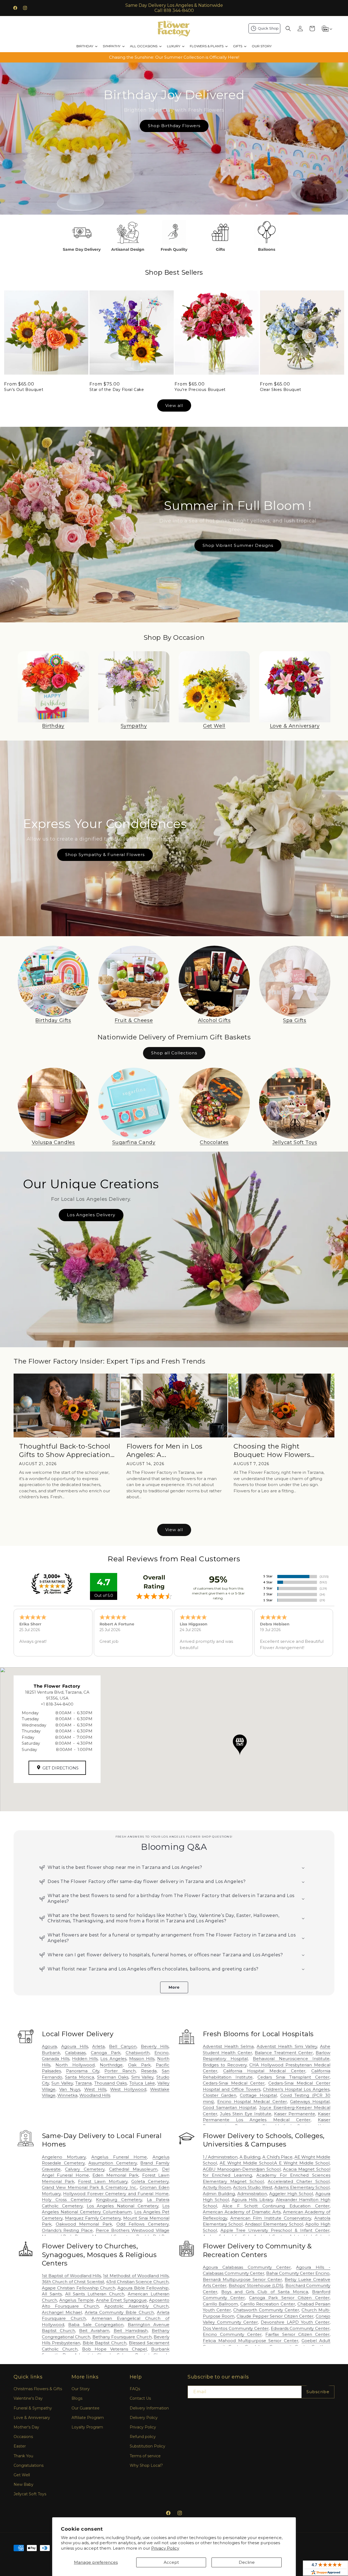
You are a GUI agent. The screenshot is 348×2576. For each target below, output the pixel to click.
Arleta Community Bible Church (119, 2312)
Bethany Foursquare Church (122, 2337)
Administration (252, 2194)
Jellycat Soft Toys (295, 1142)
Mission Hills (142, 2059)
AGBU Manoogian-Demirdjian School (242, 2169)
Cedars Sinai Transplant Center (293, 2077)
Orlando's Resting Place (67, 2230)
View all (174, 405)
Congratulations (29, 2465)
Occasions (23, 2437)
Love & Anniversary (295, 726)
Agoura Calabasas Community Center (247, 2267)
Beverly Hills (155, 2046)
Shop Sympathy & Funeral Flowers (105, 855)
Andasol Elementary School (274, 2224)
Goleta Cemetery (150, 2181)
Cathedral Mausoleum (133, 2169)
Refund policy (143, 2437)
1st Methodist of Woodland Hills (136, 2276)
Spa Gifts (295, 1020)
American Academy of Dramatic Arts (242, 2212)
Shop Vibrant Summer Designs (238, 545)
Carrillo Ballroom (220, 2304)
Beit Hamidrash (131, 2331)
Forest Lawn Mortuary (103, 2181)
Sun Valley (62, 2083)
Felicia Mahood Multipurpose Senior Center (251, 2341)
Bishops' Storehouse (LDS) (256, 2285)
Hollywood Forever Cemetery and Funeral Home (116, 2194)
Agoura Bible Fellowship (143, 2288)
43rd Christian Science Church (137, 2282)
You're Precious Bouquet (200, 390)
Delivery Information (149, 2408)
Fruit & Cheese (134, 1020)
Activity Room (217, 2187)
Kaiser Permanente (295, 2114)
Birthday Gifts (53, 1020)
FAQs (135, 2389)
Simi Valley (142, 2077)
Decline (247, 2562)
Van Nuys (70, 2089)
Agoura (49, 2046)
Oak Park (139, 2065)
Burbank (51, 2053)
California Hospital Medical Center (264, 2071)
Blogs (77, 2398)
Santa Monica (80, 2077)
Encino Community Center (232, 2334)
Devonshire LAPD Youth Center (295, 2322)
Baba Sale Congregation (96, 2325)
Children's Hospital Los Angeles (296, 2089)
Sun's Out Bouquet (24, 390)
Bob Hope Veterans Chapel (114, 2349)
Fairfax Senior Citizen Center (297, 2334)
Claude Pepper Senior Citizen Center (275, 2316)
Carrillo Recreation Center (268, 2304)
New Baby (24, 2484)
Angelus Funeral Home (119, 2157)
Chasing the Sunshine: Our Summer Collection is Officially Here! (174, 57)
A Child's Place (277, 2157)
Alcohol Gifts (214, 1020)
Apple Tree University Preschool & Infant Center (275, 2230)
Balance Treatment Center (284, 2053)
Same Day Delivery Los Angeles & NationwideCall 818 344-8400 (174, 8)
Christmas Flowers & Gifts (38, 2389)
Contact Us (140, 2398)
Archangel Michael (62, 2312)
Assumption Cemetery (113, 2163)
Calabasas (75, 2053)
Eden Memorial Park (115, 2175)
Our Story (81, 2389)
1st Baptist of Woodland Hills (72, 2276)
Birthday (53, 726)
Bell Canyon (123, 2046)
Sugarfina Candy (134, 1142)
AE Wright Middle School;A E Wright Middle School (275, 2163)
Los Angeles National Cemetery (123, 2206)
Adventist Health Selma (228, 2046)
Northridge (111, 2065)
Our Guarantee (86, 2408)
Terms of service (145, 2456)
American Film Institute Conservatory (271, 2218)
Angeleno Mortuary (64, 2157)
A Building (250, 2157)
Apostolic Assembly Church (136, 2306)
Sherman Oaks (113, 2077)
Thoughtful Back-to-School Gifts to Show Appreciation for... (65, 1451)
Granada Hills (56, 2059)
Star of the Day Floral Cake (117, 390)
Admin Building (219, 2194)
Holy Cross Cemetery (67, 2200)
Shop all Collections (174, 1053)
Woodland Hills (95, 2095)
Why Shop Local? (146, 2465)
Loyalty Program (87, 2427)
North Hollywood (75, 2065)
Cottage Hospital (258, 2095)
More (174, 1987)
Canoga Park (106, 2053)
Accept (171, 2562)
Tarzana (83, 2083)
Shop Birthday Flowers (174, 126)
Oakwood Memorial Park (84, 2224)
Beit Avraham (94, 2331)
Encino (161, 2053)
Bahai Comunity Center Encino (298, 2273)
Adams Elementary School (302, 2187)
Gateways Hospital (310, 2102)
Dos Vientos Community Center (236, 2328)
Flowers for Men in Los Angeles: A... (164, 1450)
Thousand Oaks (111, 2083)
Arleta (98, 2046)
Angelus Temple (76, 2300)
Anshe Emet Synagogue (121, 2300)
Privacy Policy (165, 2548)
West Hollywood (128, 2089)
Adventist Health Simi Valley (287, 2046)
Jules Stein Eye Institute (246, 2114)
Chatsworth (138, 2053)
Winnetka (67, 2095)
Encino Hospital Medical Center (252, 2102)
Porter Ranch (120, 2071)
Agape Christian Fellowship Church (79, 2288)
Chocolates (214, 1142)
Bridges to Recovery (225, 2065)
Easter (20, 2446)
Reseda (149, 2071)
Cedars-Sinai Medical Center (234, 2083)
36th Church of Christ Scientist (73, 2282)
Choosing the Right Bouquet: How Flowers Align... (272, 1451)
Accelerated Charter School (299, 2181)
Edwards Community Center (300, 2328)
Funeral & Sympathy (33, 2408)
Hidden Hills (85, 2059)
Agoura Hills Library (252, 2200)
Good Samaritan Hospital (230, 2108)
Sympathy (134, 726)
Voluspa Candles (53, 1142)
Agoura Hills (75, 2046)
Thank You (23, 2456)
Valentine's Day (28, 2398)
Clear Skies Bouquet (281, 390)
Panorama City (83, 2071)
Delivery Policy (144, 2418)
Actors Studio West (253, 2187)
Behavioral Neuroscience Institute (291, 2059)
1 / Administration (220, 2157)
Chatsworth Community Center (266, 2310)
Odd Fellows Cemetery (142, 2224)
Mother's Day (26, 2427)
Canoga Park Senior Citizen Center (289, 2298)
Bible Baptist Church (105, 2343)
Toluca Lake (142, 2083)
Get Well (214, 726)
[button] (288, 29)
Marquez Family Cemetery (93, 2218)
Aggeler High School (291, 2194)
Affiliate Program (88, 2418)
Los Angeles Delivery (91, 1215)
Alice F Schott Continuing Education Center (276, 2206)
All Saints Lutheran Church (95, 2294)
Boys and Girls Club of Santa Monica (265, 2292)
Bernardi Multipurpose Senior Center (242, 2279)
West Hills (95, 2089)
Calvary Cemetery (85, 2169)
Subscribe (318, 2392)
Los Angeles (113, 2059)
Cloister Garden (220, 2095)
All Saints (52, 2294)
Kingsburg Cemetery (119, 2200)
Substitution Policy (147, 2446)
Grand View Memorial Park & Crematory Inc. (89, 2187)
